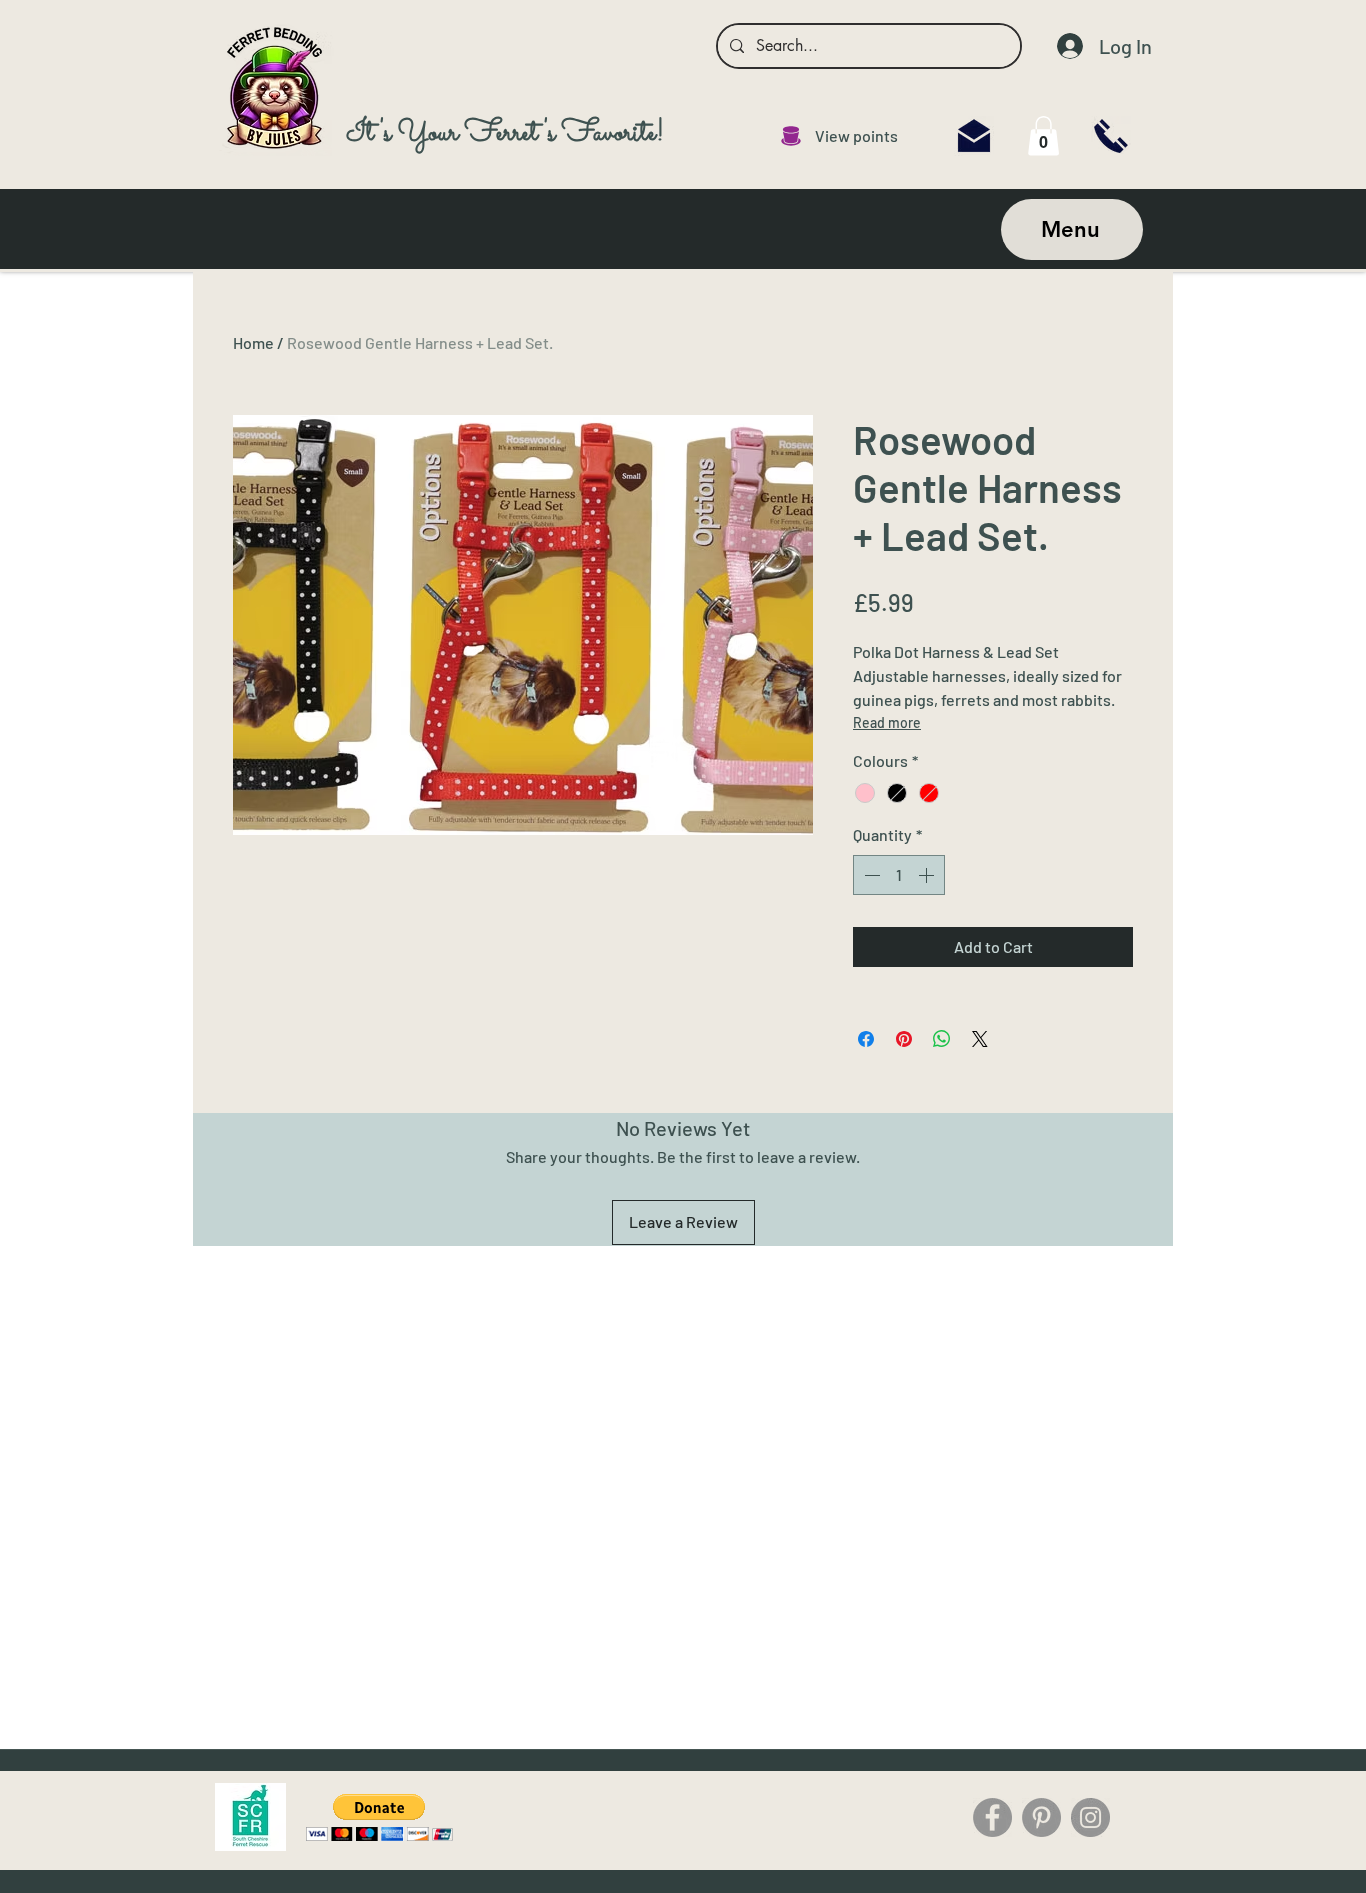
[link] (1043, 135)
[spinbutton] (899, 875)
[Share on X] (980, 1039)
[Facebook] (992, 1817)
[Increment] (928, 875)
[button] (379, 1817)
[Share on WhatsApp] (942, 1039)
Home (253, 342)
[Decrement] (870, 875)
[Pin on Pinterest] (904, 1039)
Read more (887, 722)
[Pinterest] (1041, 1817)
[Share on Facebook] (866, 1039)
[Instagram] (1090, 1817)
